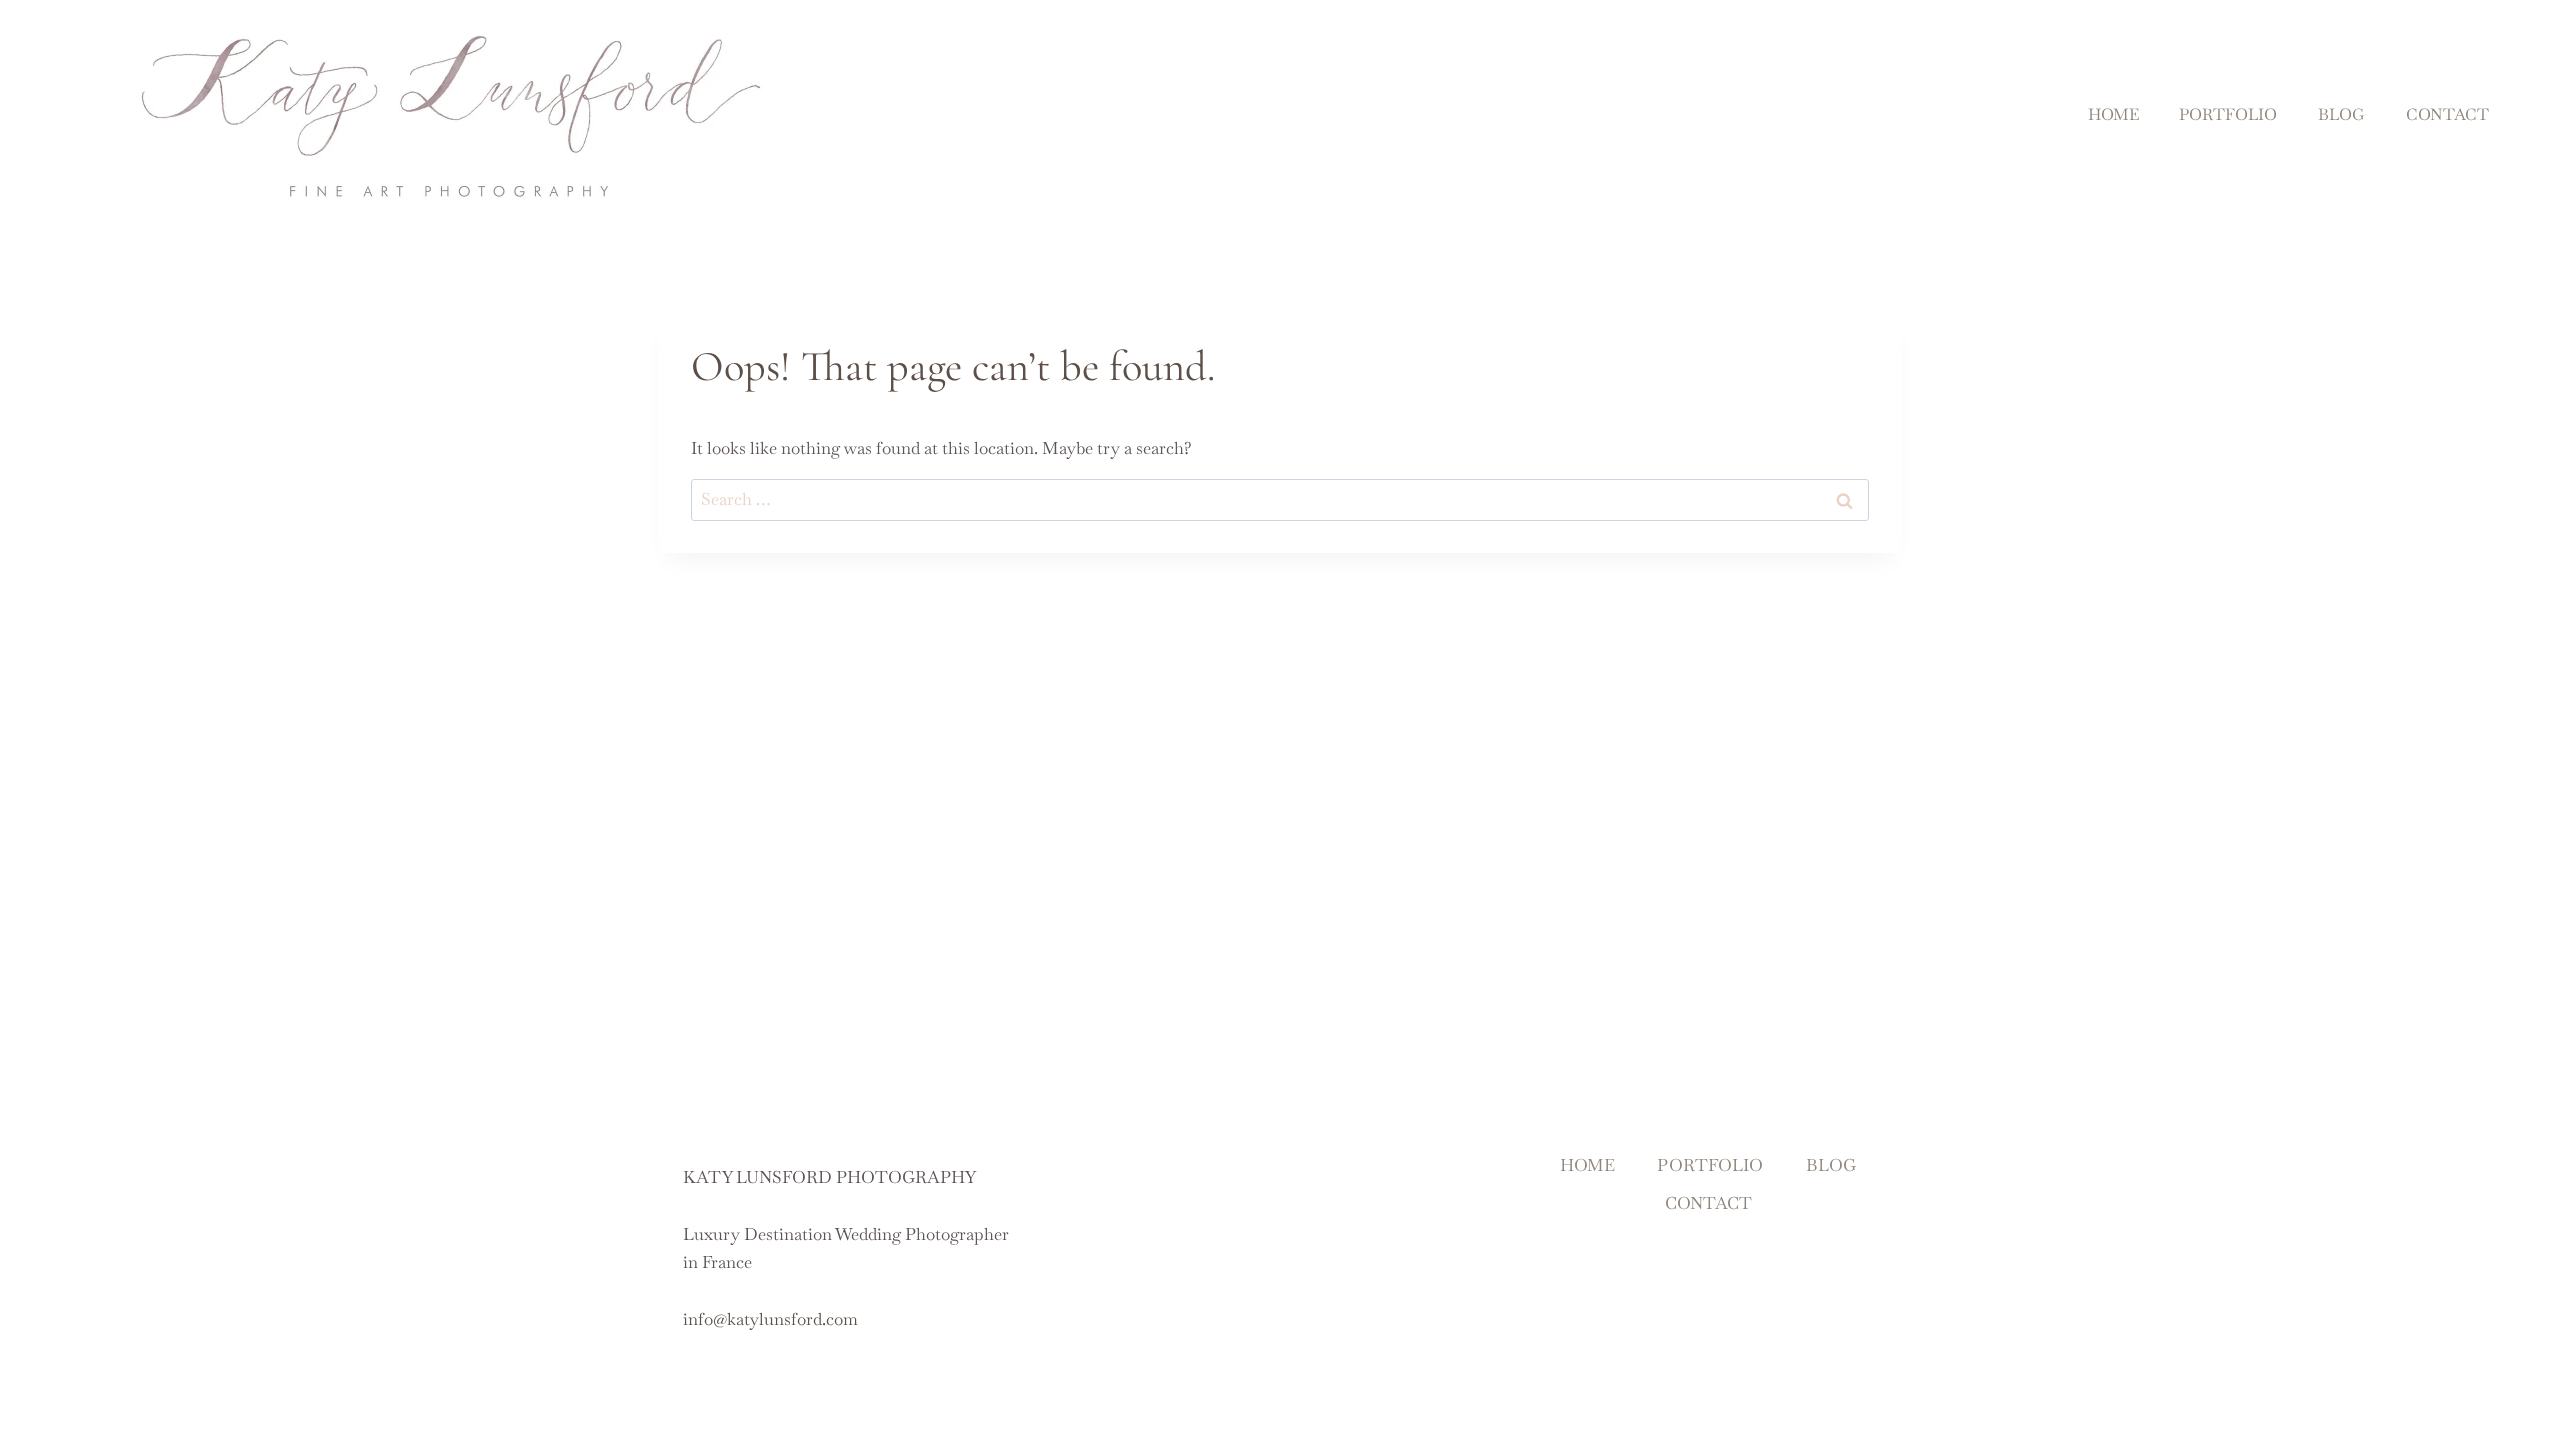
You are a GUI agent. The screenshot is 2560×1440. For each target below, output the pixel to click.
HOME (2113, 114)
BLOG (2341, 114)
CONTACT (2447, 114)
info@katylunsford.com (770, 1319)
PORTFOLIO (2228, 114)
